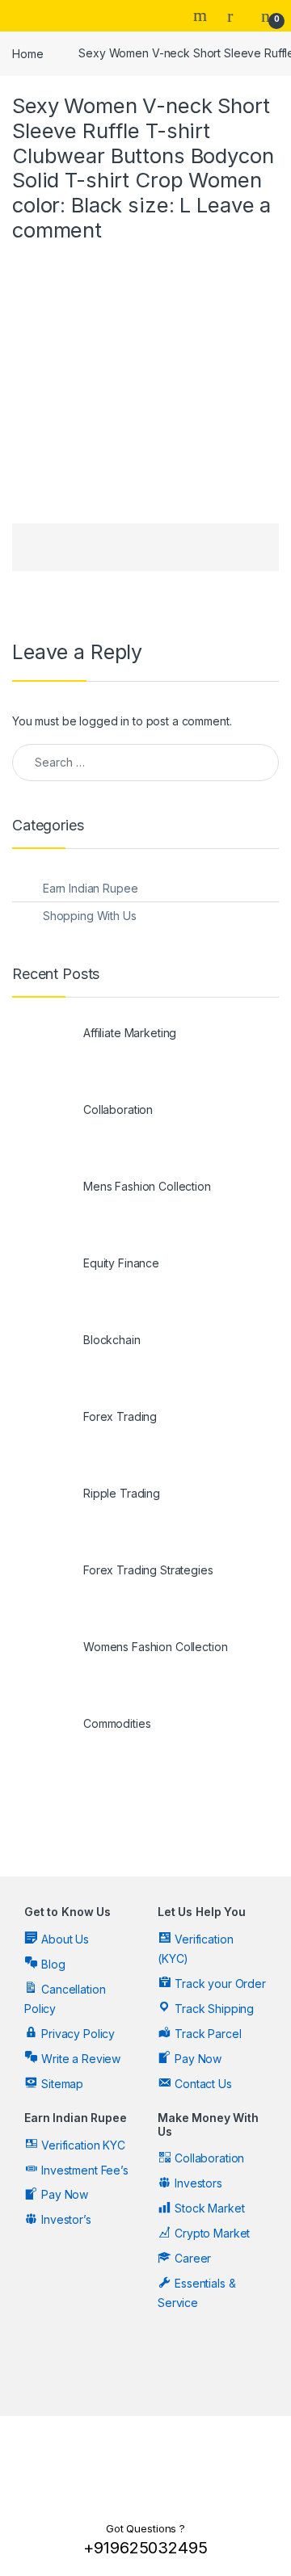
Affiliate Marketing (130, 1033)
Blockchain (112, 1340)
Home (27, 53)
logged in (104, 721)
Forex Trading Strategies (148, 1570)
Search (202, 15)
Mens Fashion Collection (147, 1186)
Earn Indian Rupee (91, 888)
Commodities (117, 1723)
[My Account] (236, 15)
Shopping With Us (90, 916)
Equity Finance (121, 1263)
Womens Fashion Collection (156, 1647)
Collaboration (118, 1109)
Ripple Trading (122, 1493)
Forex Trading (120, 1416)
